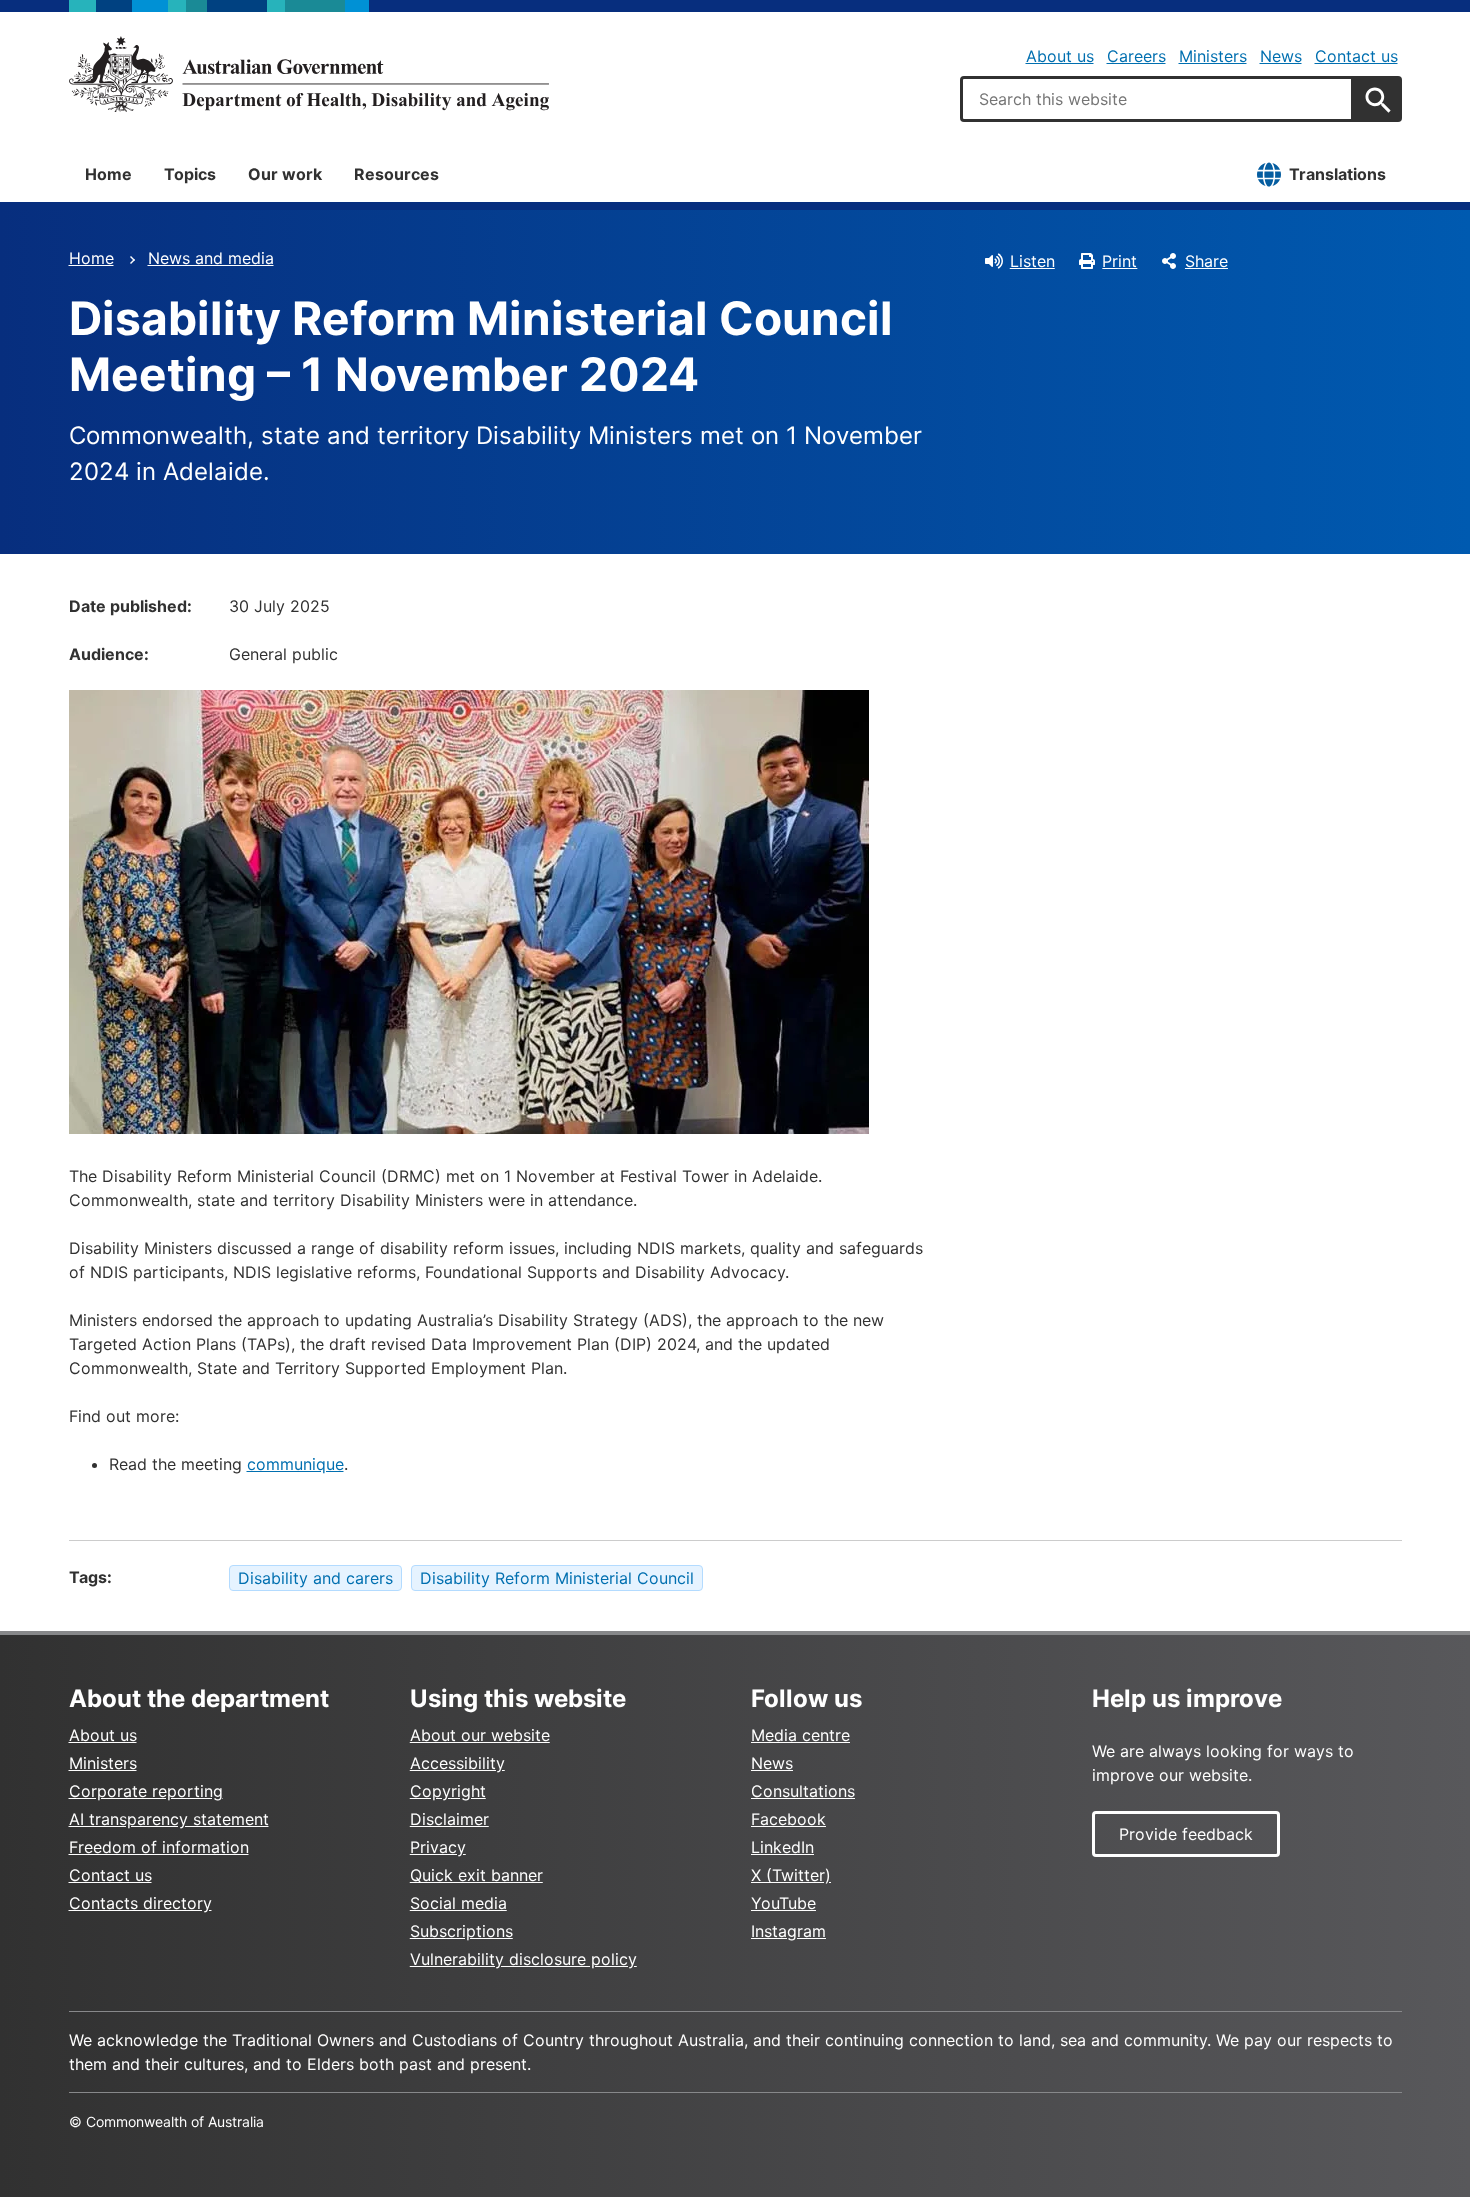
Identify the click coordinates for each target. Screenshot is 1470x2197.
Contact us (1356, 56)
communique (295, 1464)
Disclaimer (449, 1819)
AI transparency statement (169, 1819)
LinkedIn (782, 1847)
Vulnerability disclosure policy (523, 1959)
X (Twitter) (791, 1875)
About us (1060, 56)
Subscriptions (461, 1931)
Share (1206, 261)
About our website (480, 1735)
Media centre (800, 1735)
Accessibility (457, 1763)
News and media (211, 258)
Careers (1136, 56)
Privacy (438, 1847)
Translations (1337, 174)
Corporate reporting (146, 1791)
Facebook (788, 1819)
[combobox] (1157, 99)
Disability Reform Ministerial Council (557, 1578)
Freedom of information (159, 1847)
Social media (458, 1903)
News (1281, 56)
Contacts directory (140, 1903)
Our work (285, 174)
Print (1119, 261)
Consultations (803, 1791)
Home (108, 174)
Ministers (1213, 56)
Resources (396, 174)
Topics (190, 174)
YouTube (783, 1903)
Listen (1032, 261)
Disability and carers (315, 1578)
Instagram (788, 1931)
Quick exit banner (476, 1875)
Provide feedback (1186, 1834)
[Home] (309, 74)
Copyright (448, 1791)
